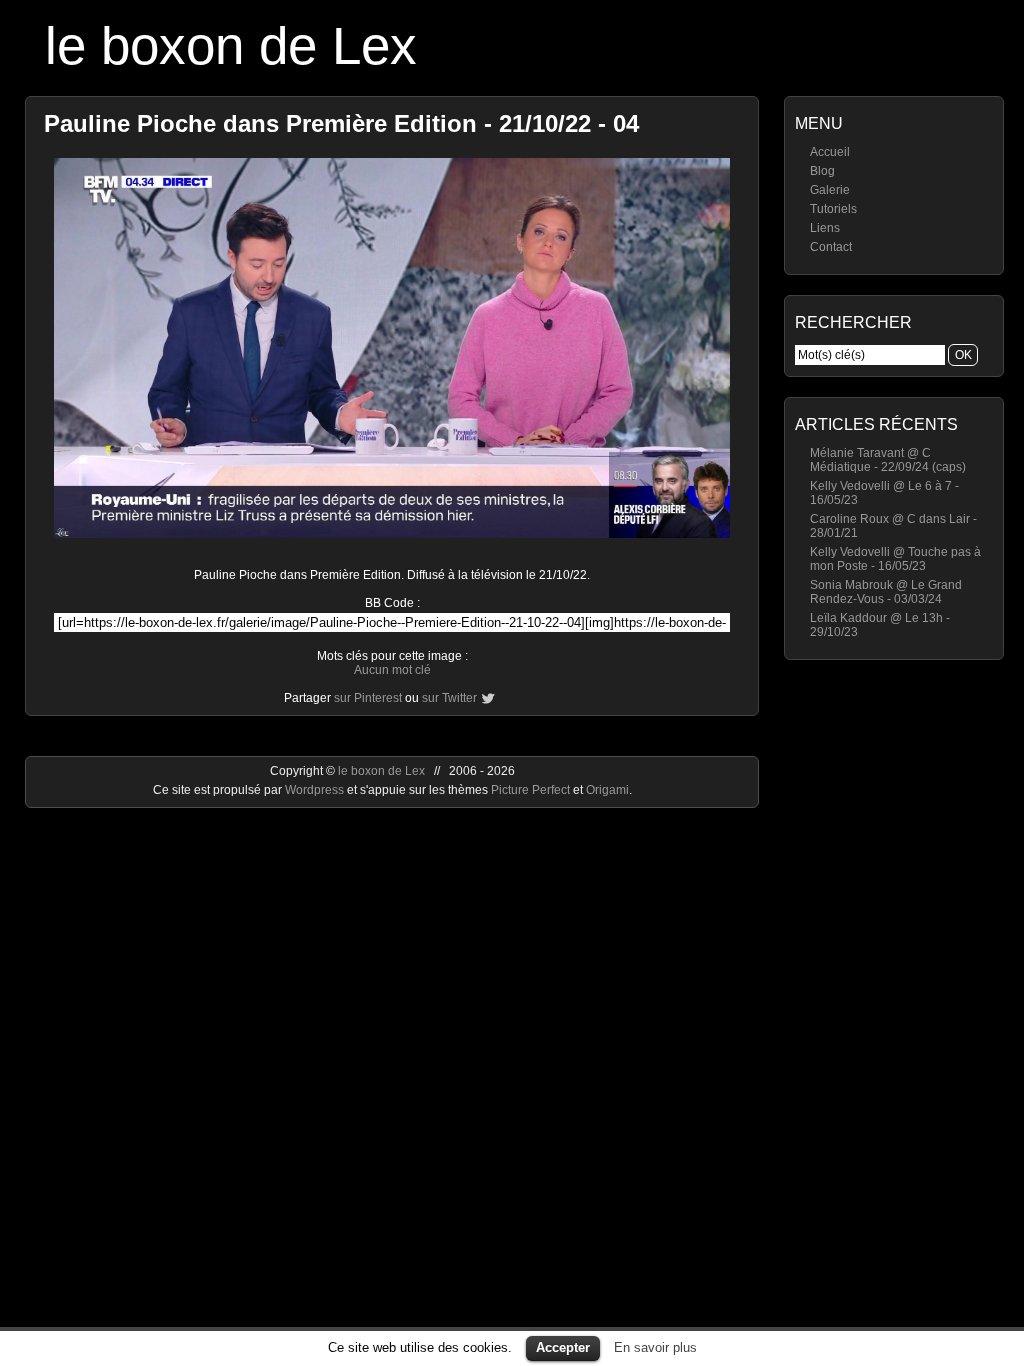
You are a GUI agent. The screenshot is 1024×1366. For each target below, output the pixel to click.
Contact (831, 247)
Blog (822, 171)
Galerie (830, 190)
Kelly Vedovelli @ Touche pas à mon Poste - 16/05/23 (895, 559)
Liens (825, 228)
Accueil (830, 152)
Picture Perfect (530, 790)
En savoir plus (655, 1347)
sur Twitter (449, 698)
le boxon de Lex (231, 45)
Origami (607, 790)
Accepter (563, 1347)
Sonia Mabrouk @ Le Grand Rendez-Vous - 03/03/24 (886, 592)
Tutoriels (833, 209)
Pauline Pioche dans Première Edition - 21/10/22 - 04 (341, 123)
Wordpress (316, 790)
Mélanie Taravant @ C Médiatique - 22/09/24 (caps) (888, 460)
